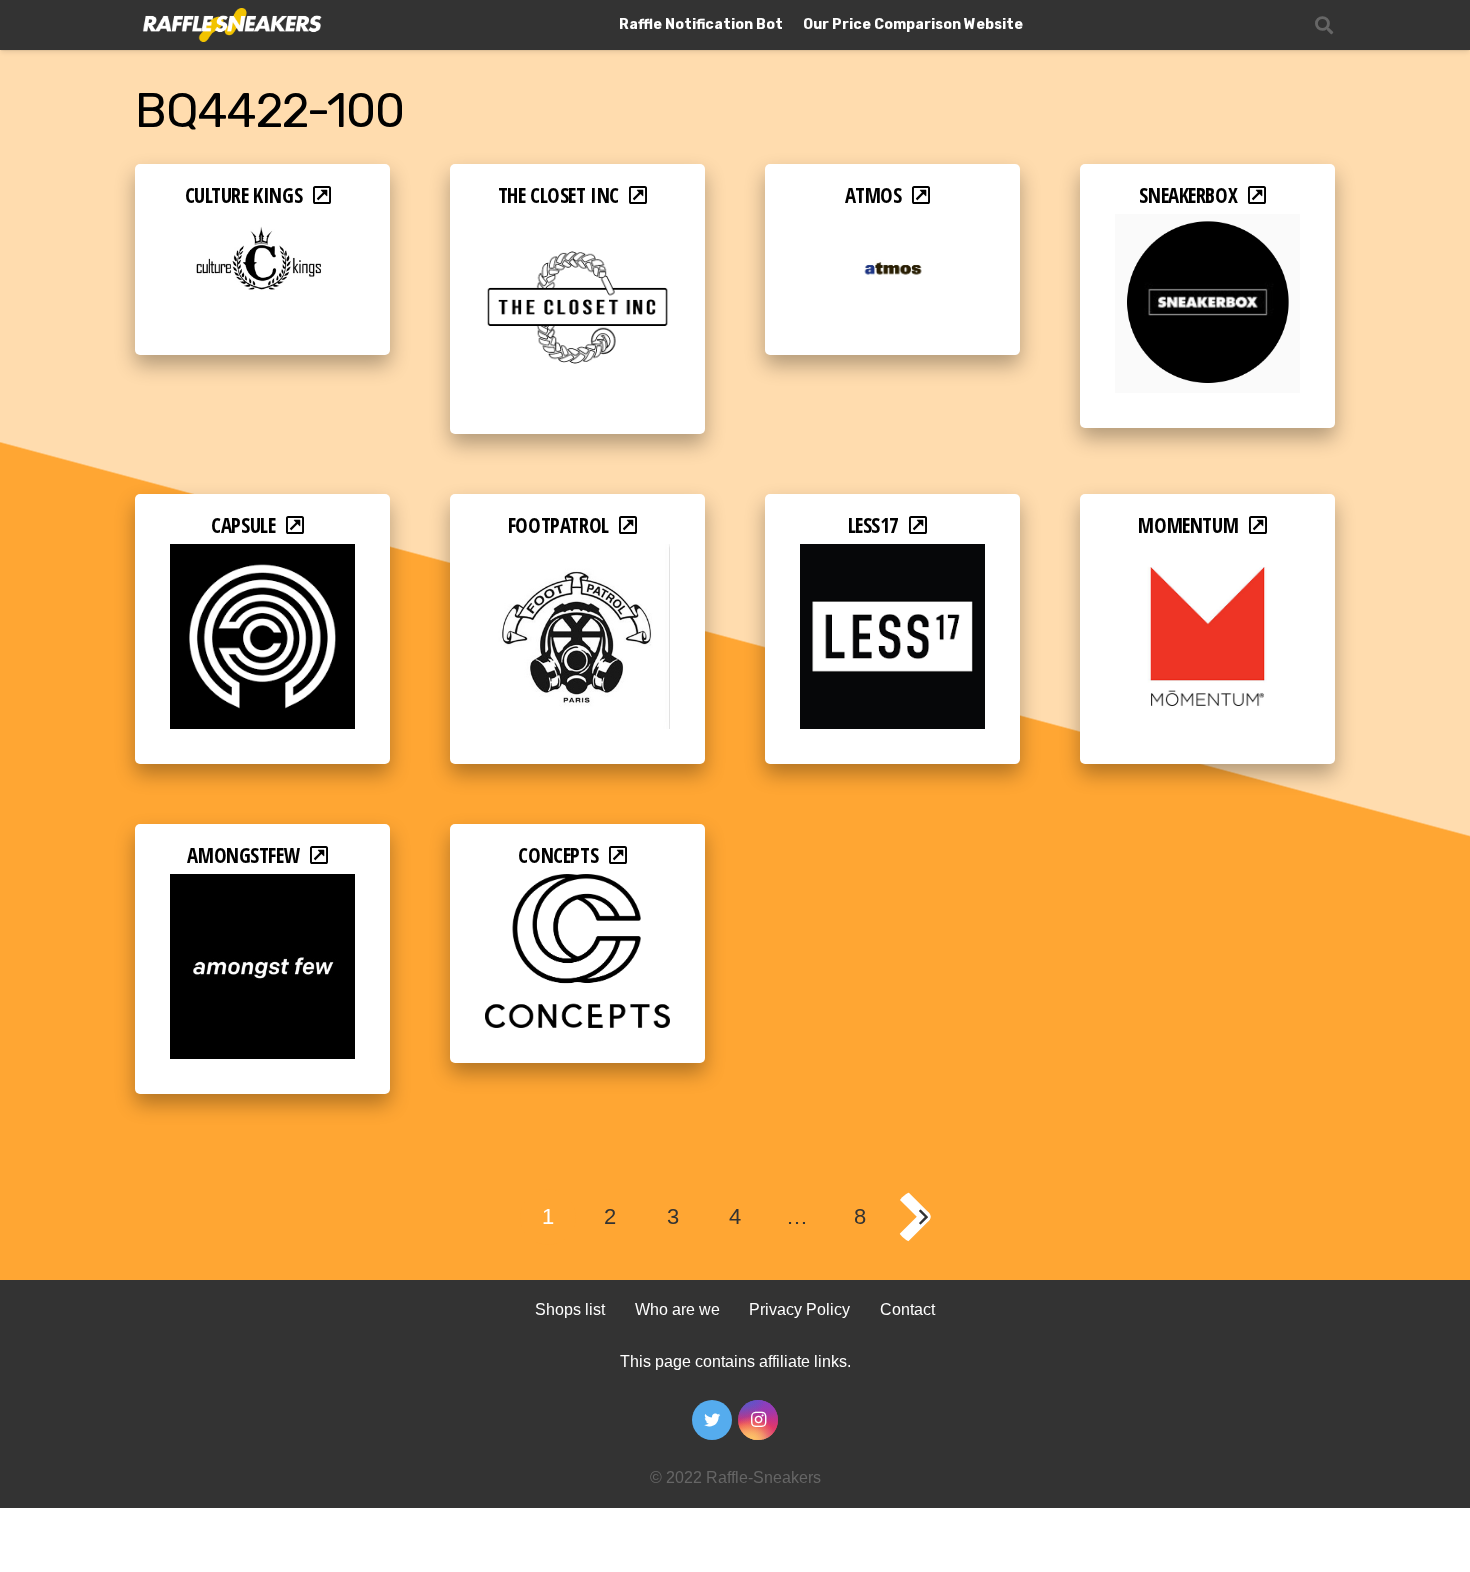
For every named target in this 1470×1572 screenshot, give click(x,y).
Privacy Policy (799, 1309)
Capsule (243, 525)
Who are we (677, 1309)
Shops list (570, 1309)
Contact (907, 1309)
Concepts (558, 855)
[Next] (922, 1217)
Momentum (1188, 525)
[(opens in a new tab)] (262, 227)
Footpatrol (558, 525)
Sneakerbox (1188, 195)
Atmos (873, 195)
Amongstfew (243, 855)
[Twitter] (712, 1420)
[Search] (1324, 25)
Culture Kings (244, 195)
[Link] (230, 25)
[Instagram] (758, 1420)
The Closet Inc (558, 195)
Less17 (874, 525)
